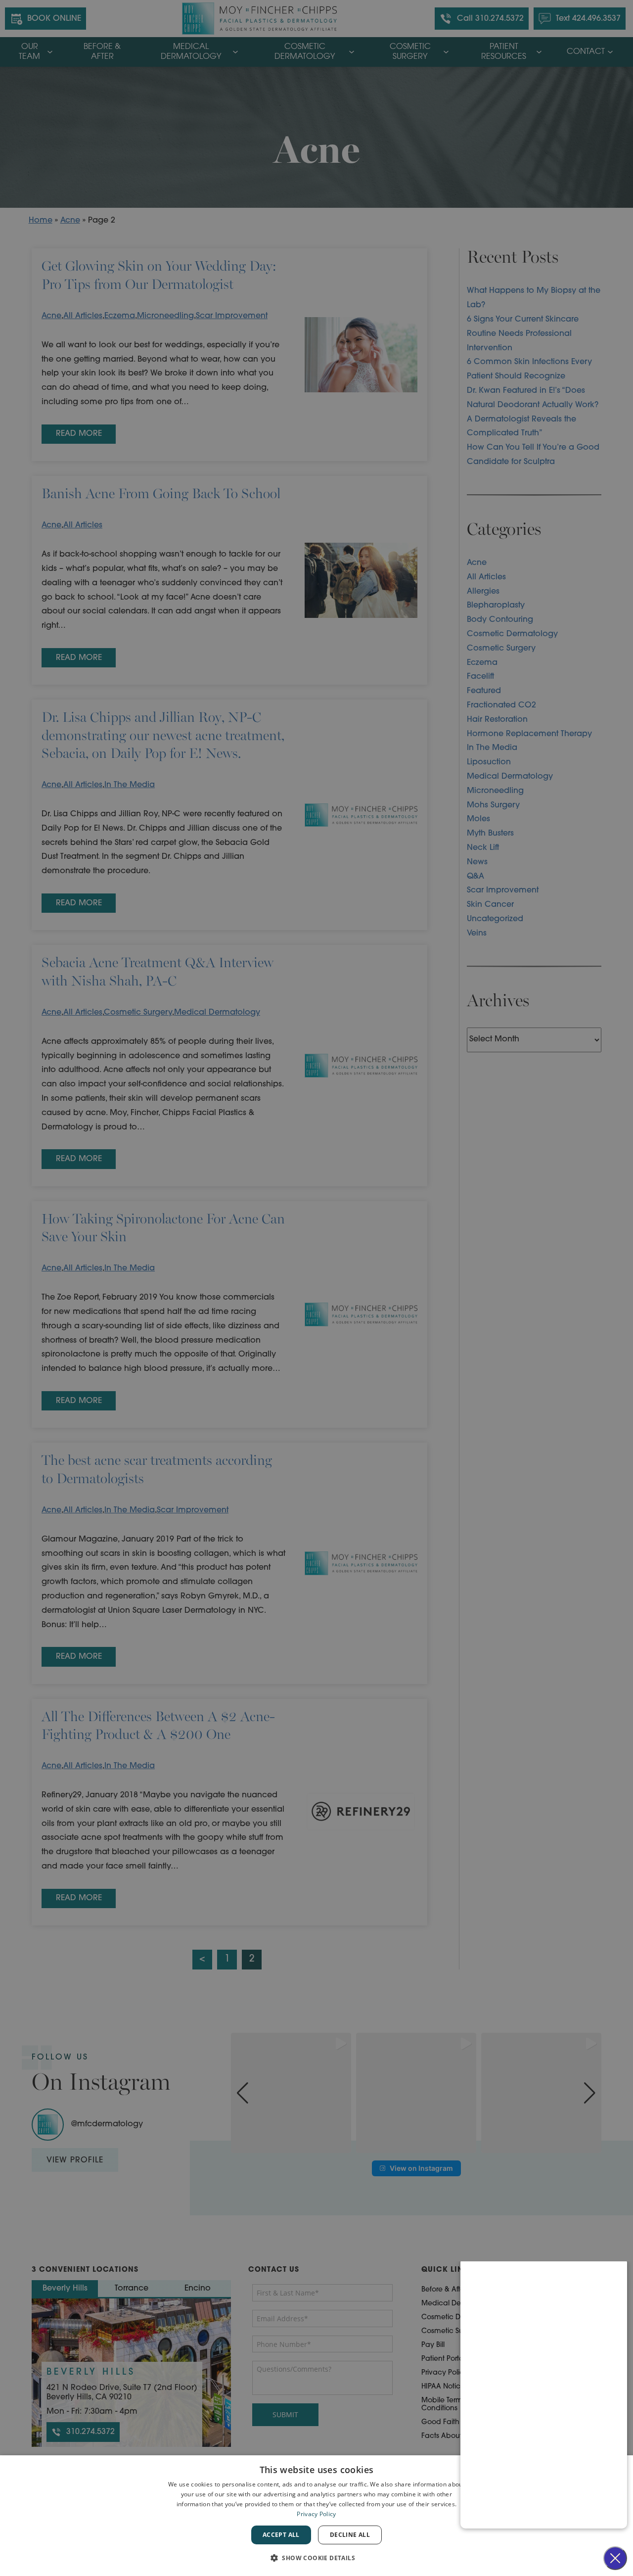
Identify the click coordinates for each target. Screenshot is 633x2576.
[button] (316, 2558)
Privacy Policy (316, 2514)
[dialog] (316, 2516)
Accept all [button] (281, 2535)
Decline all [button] (350, 2535)
